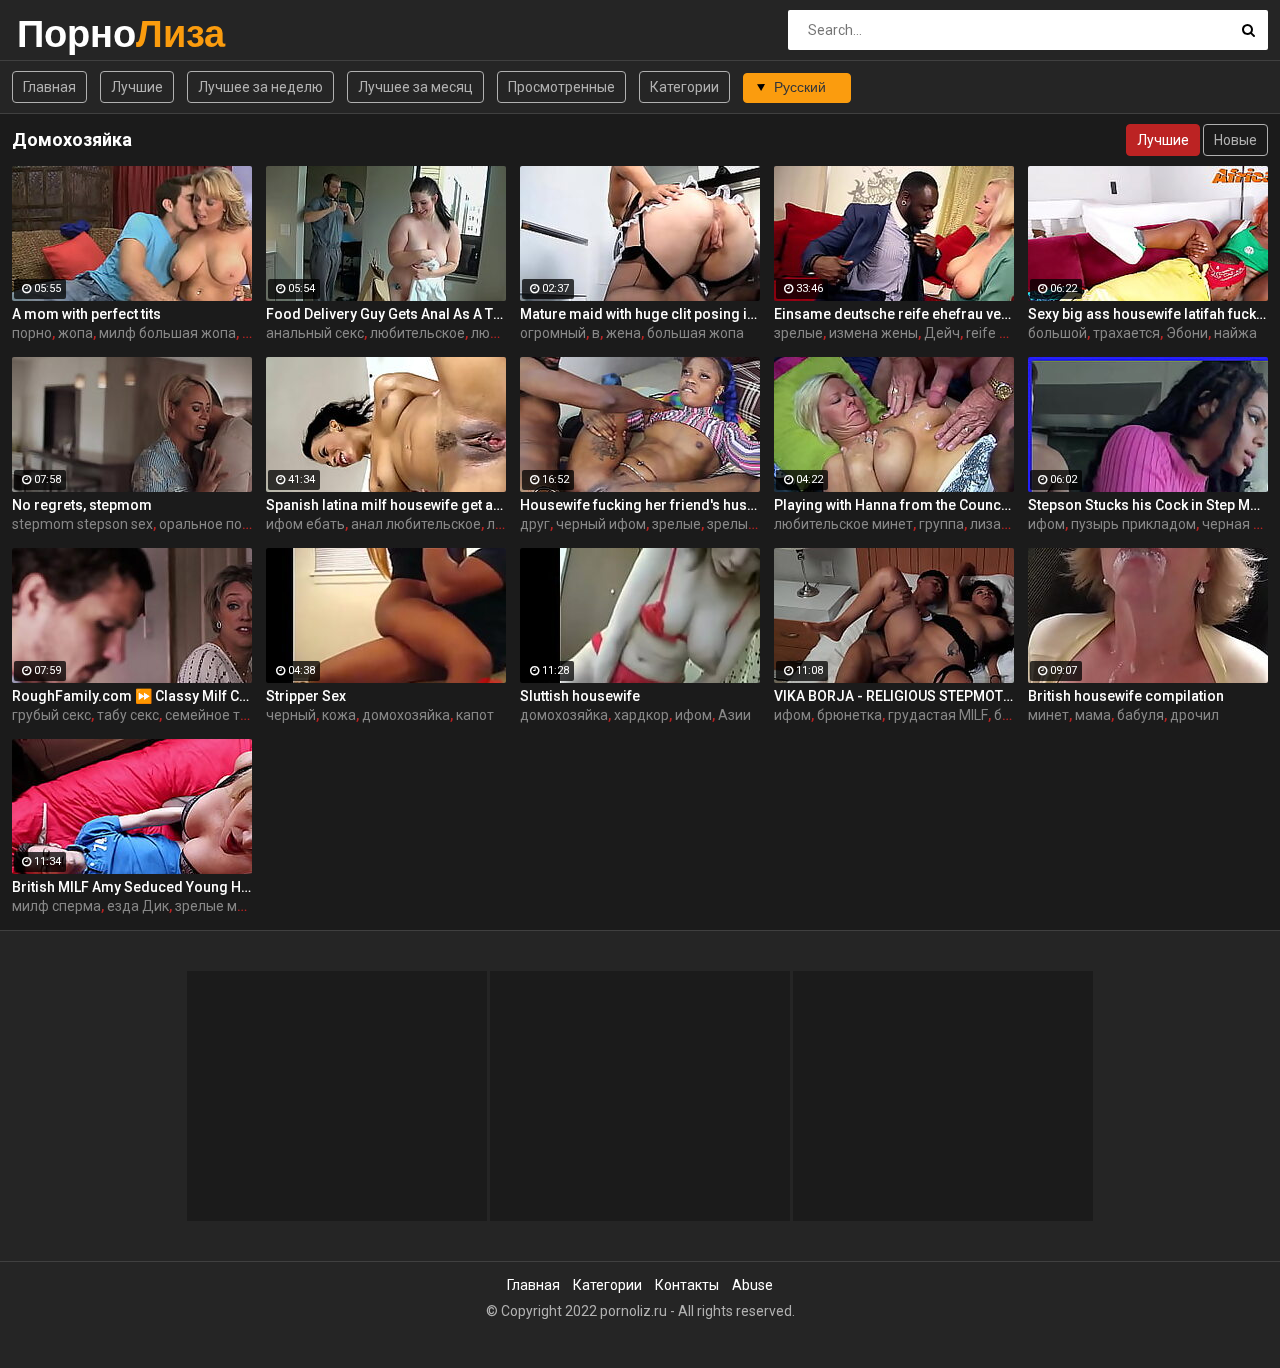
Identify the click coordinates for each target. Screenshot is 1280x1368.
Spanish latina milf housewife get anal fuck (386, 505)
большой (1057, 333)
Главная (49, 87)
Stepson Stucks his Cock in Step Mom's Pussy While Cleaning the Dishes (1148, 505)
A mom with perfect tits (86, 314)
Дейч (942, 333)
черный (291, 715)
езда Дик (138, 906)
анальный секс (315, 333)
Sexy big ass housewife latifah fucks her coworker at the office (1148, 314)
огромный (553, 333)
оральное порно (212, 524)
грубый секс (51, 715)
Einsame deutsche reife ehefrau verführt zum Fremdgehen (894, 314)
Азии (734, 715)
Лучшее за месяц (415, 87)
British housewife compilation (1126, 696)
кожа (339, 715)
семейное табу (214, 715)
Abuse (752, 1285)
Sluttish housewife (580, 696)
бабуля (1140, 715)
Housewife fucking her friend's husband (640, 505)
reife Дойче (1004, 333)
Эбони (1187, 333)
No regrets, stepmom (82, 505)
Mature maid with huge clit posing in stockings (640, 314)
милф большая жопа (167, 333)
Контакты (687, 1285)
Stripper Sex (306, 696)
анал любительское (416, 524)
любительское (417, 333)
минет (1048, 715)
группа (941, 524)
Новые (1235, 140)
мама (1093, 715)
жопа (75, 333)
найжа (1235, 333)
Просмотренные (561, 87)
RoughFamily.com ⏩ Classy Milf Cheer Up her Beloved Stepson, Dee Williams (132, 696)
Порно (69, 33)
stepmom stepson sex (82, 524)
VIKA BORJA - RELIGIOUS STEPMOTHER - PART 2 (894, 696)
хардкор (641, 715)
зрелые (798, 333)
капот (475, 715)
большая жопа (695, 333)
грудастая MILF (938, 715)
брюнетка (849, 715)
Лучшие (137, 87)
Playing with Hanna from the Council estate (894, 505)
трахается (1126, 333)
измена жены (873, 333)
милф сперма (56, 906)
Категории (684, 87)
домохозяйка (406, 715)
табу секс (128, 715)
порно (32, 333)
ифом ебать (305, 524)
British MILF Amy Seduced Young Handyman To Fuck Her (132, 887)
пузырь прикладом (1133, 524)
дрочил (1194, 715)
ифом (1046, 524)
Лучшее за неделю (260, 87)
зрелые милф (219, 906)
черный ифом (601, 524)
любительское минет (843, 524)
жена (623, 333)
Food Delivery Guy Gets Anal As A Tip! (386, 314)
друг (535, 524)
